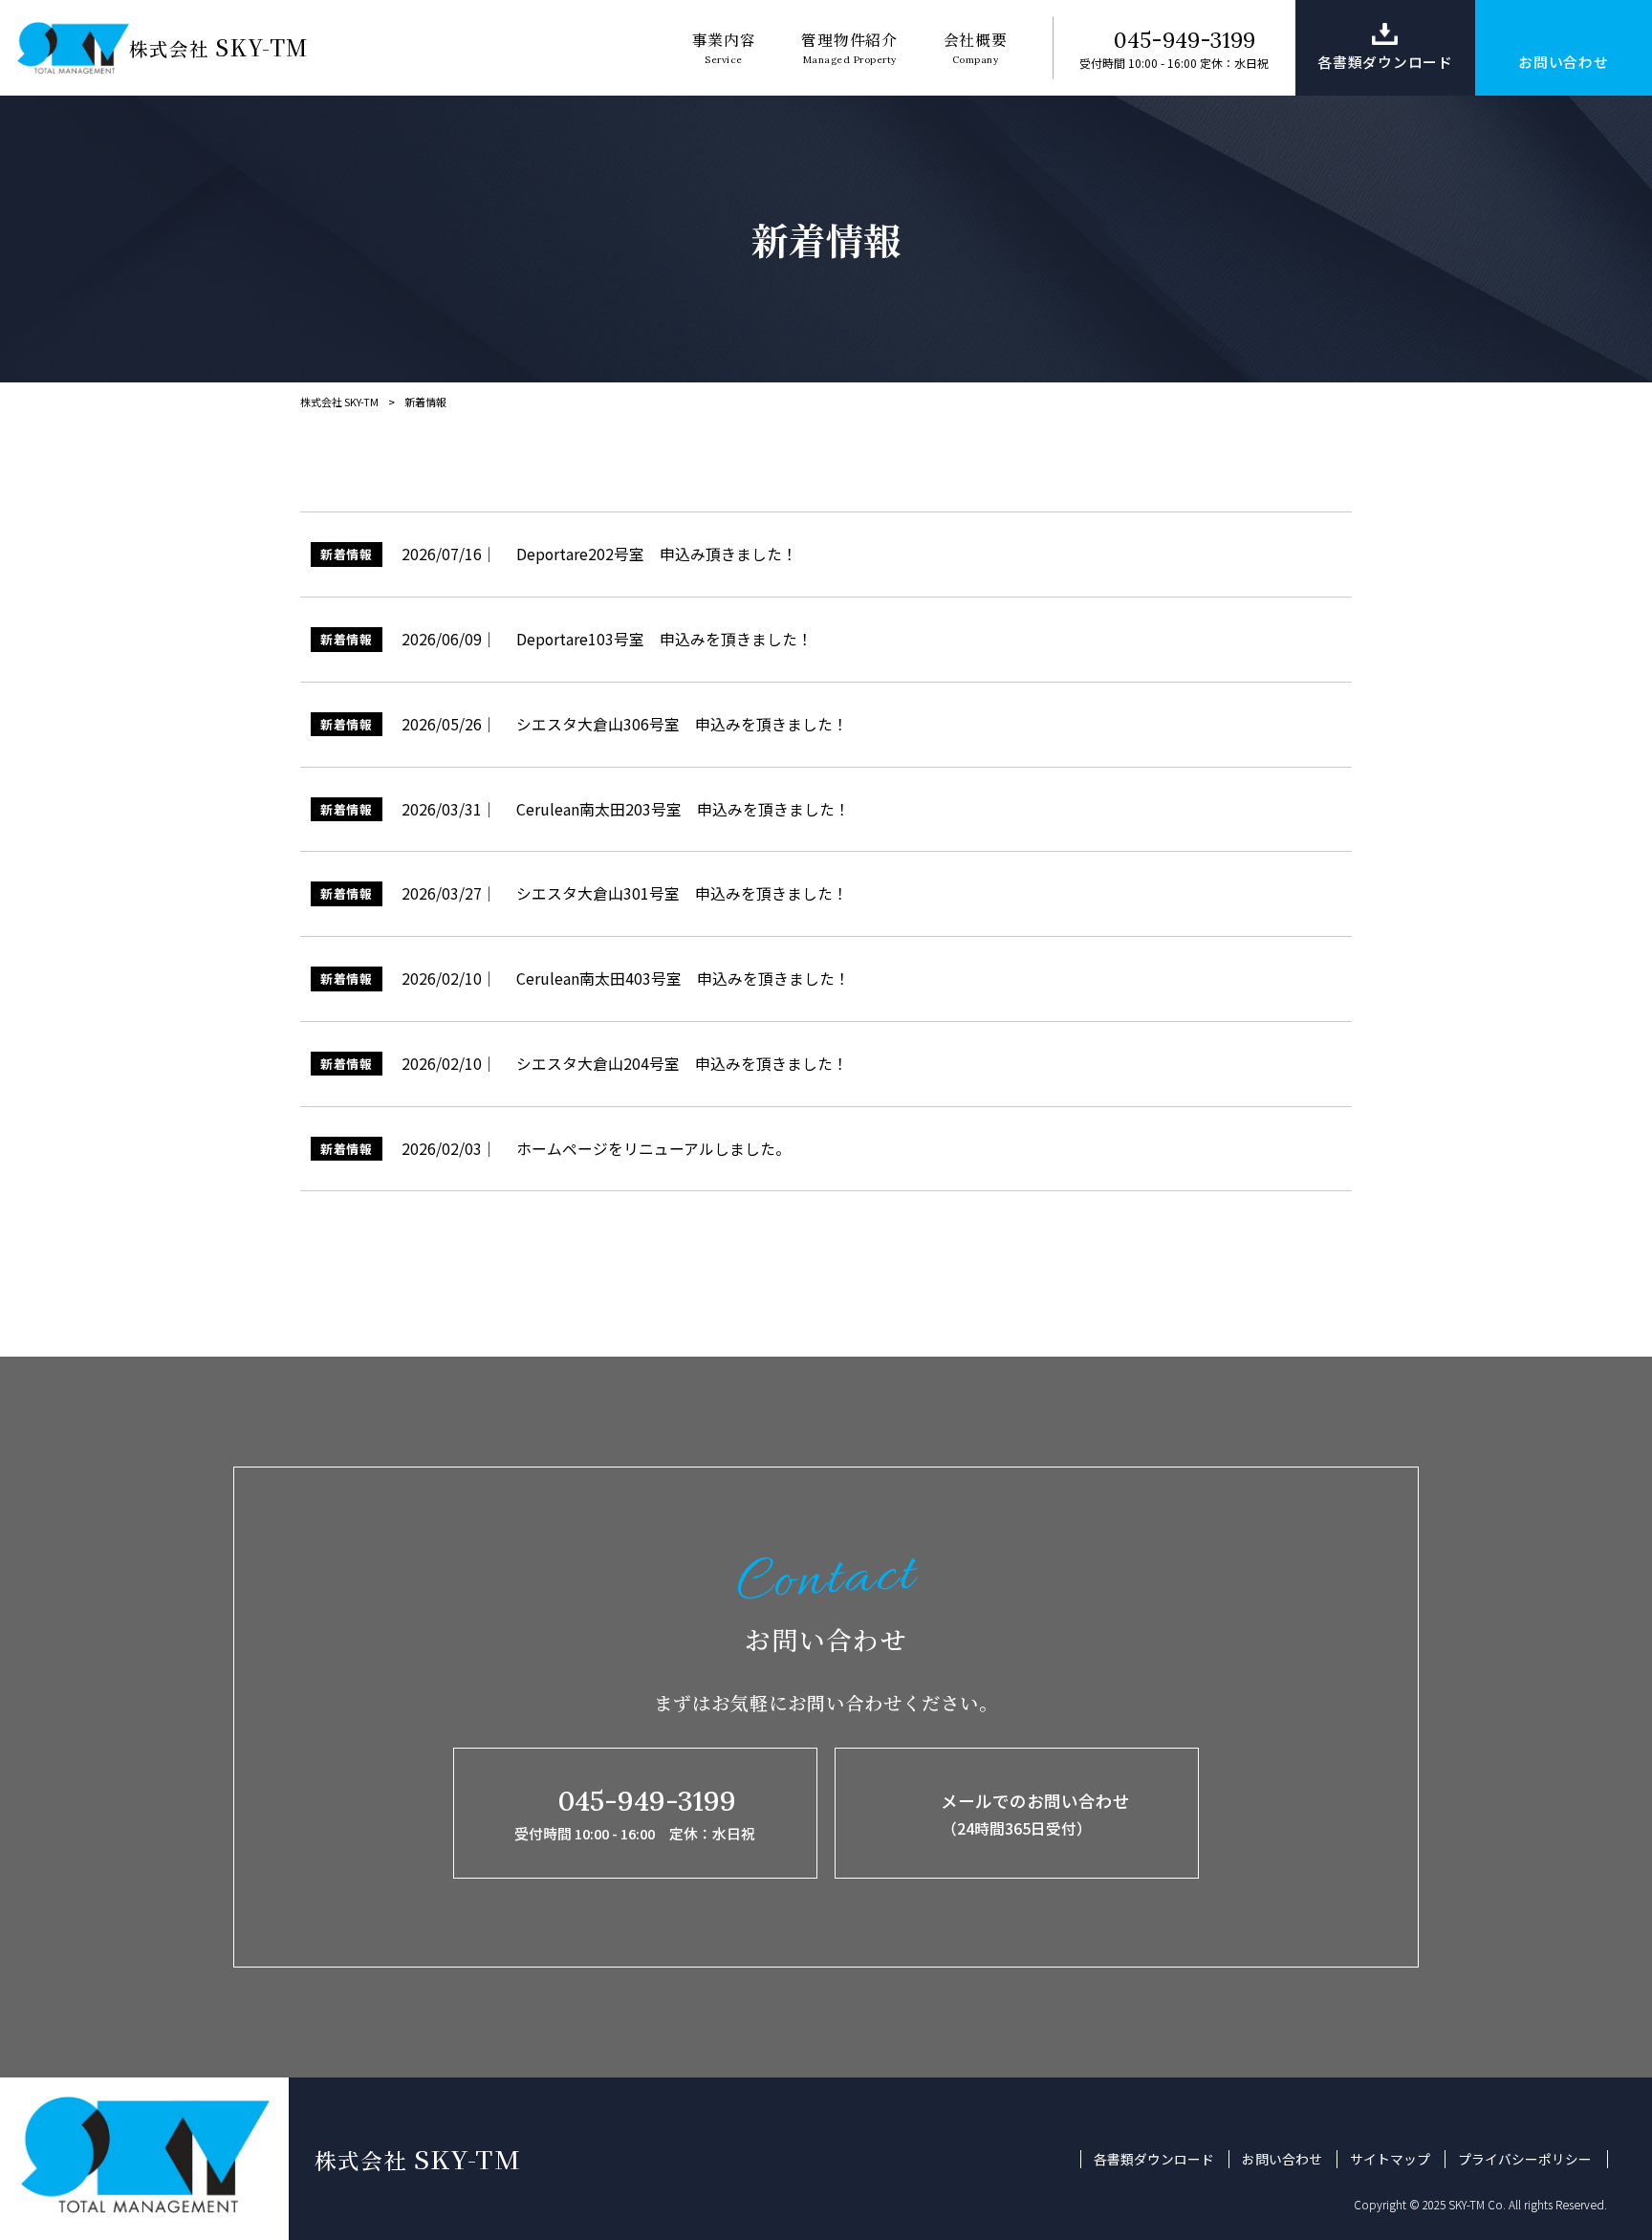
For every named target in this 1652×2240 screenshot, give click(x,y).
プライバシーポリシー (1525, 2159)
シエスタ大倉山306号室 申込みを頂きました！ (682, 724)
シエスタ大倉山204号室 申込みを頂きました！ (682, 1064)
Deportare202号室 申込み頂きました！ (657, 554)
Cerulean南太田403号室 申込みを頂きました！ (683, 979)
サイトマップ (1390, 2159)
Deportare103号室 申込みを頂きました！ (664, 639)
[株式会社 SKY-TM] (73, 48)
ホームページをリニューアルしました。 (653, 1149)
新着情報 (347, 554)
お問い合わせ (1282, 2159)
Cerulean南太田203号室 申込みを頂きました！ (683, 809)
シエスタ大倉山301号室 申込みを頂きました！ (682, 893)
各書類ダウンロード (1154, 2159)
